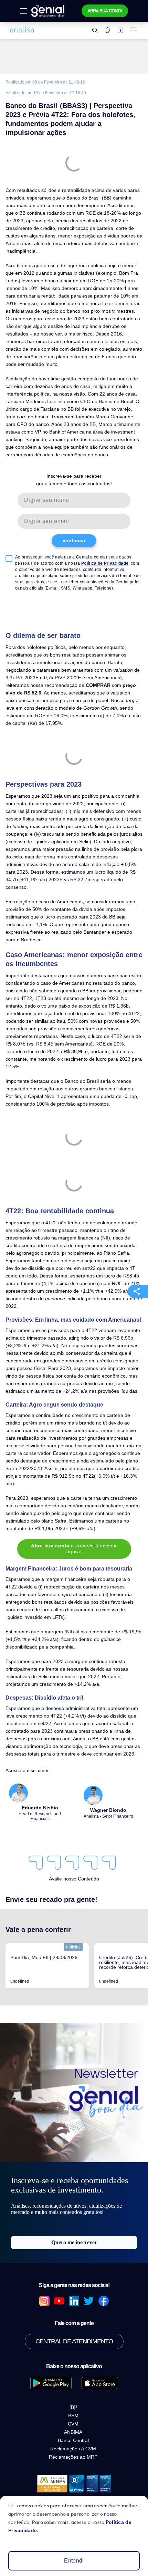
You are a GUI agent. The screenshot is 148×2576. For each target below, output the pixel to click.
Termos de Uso (74, 2487)
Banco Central (73, 2356)
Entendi (74, 2561)
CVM (73, 2340)
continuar (74, 517)
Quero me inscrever (74, 2159)
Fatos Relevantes (74, 2457)
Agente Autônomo (74, 2427)
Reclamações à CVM (73, 2365)
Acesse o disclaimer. (26, 1687)
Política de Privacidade (80, 540)
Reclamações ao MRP (73, 2373)
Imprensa (74, 2447)
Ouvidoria (74, 2437)
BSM (73, 2332)
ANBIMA (73, 2348)
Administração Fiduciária (74, 2477)
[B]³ (73, 2323)
